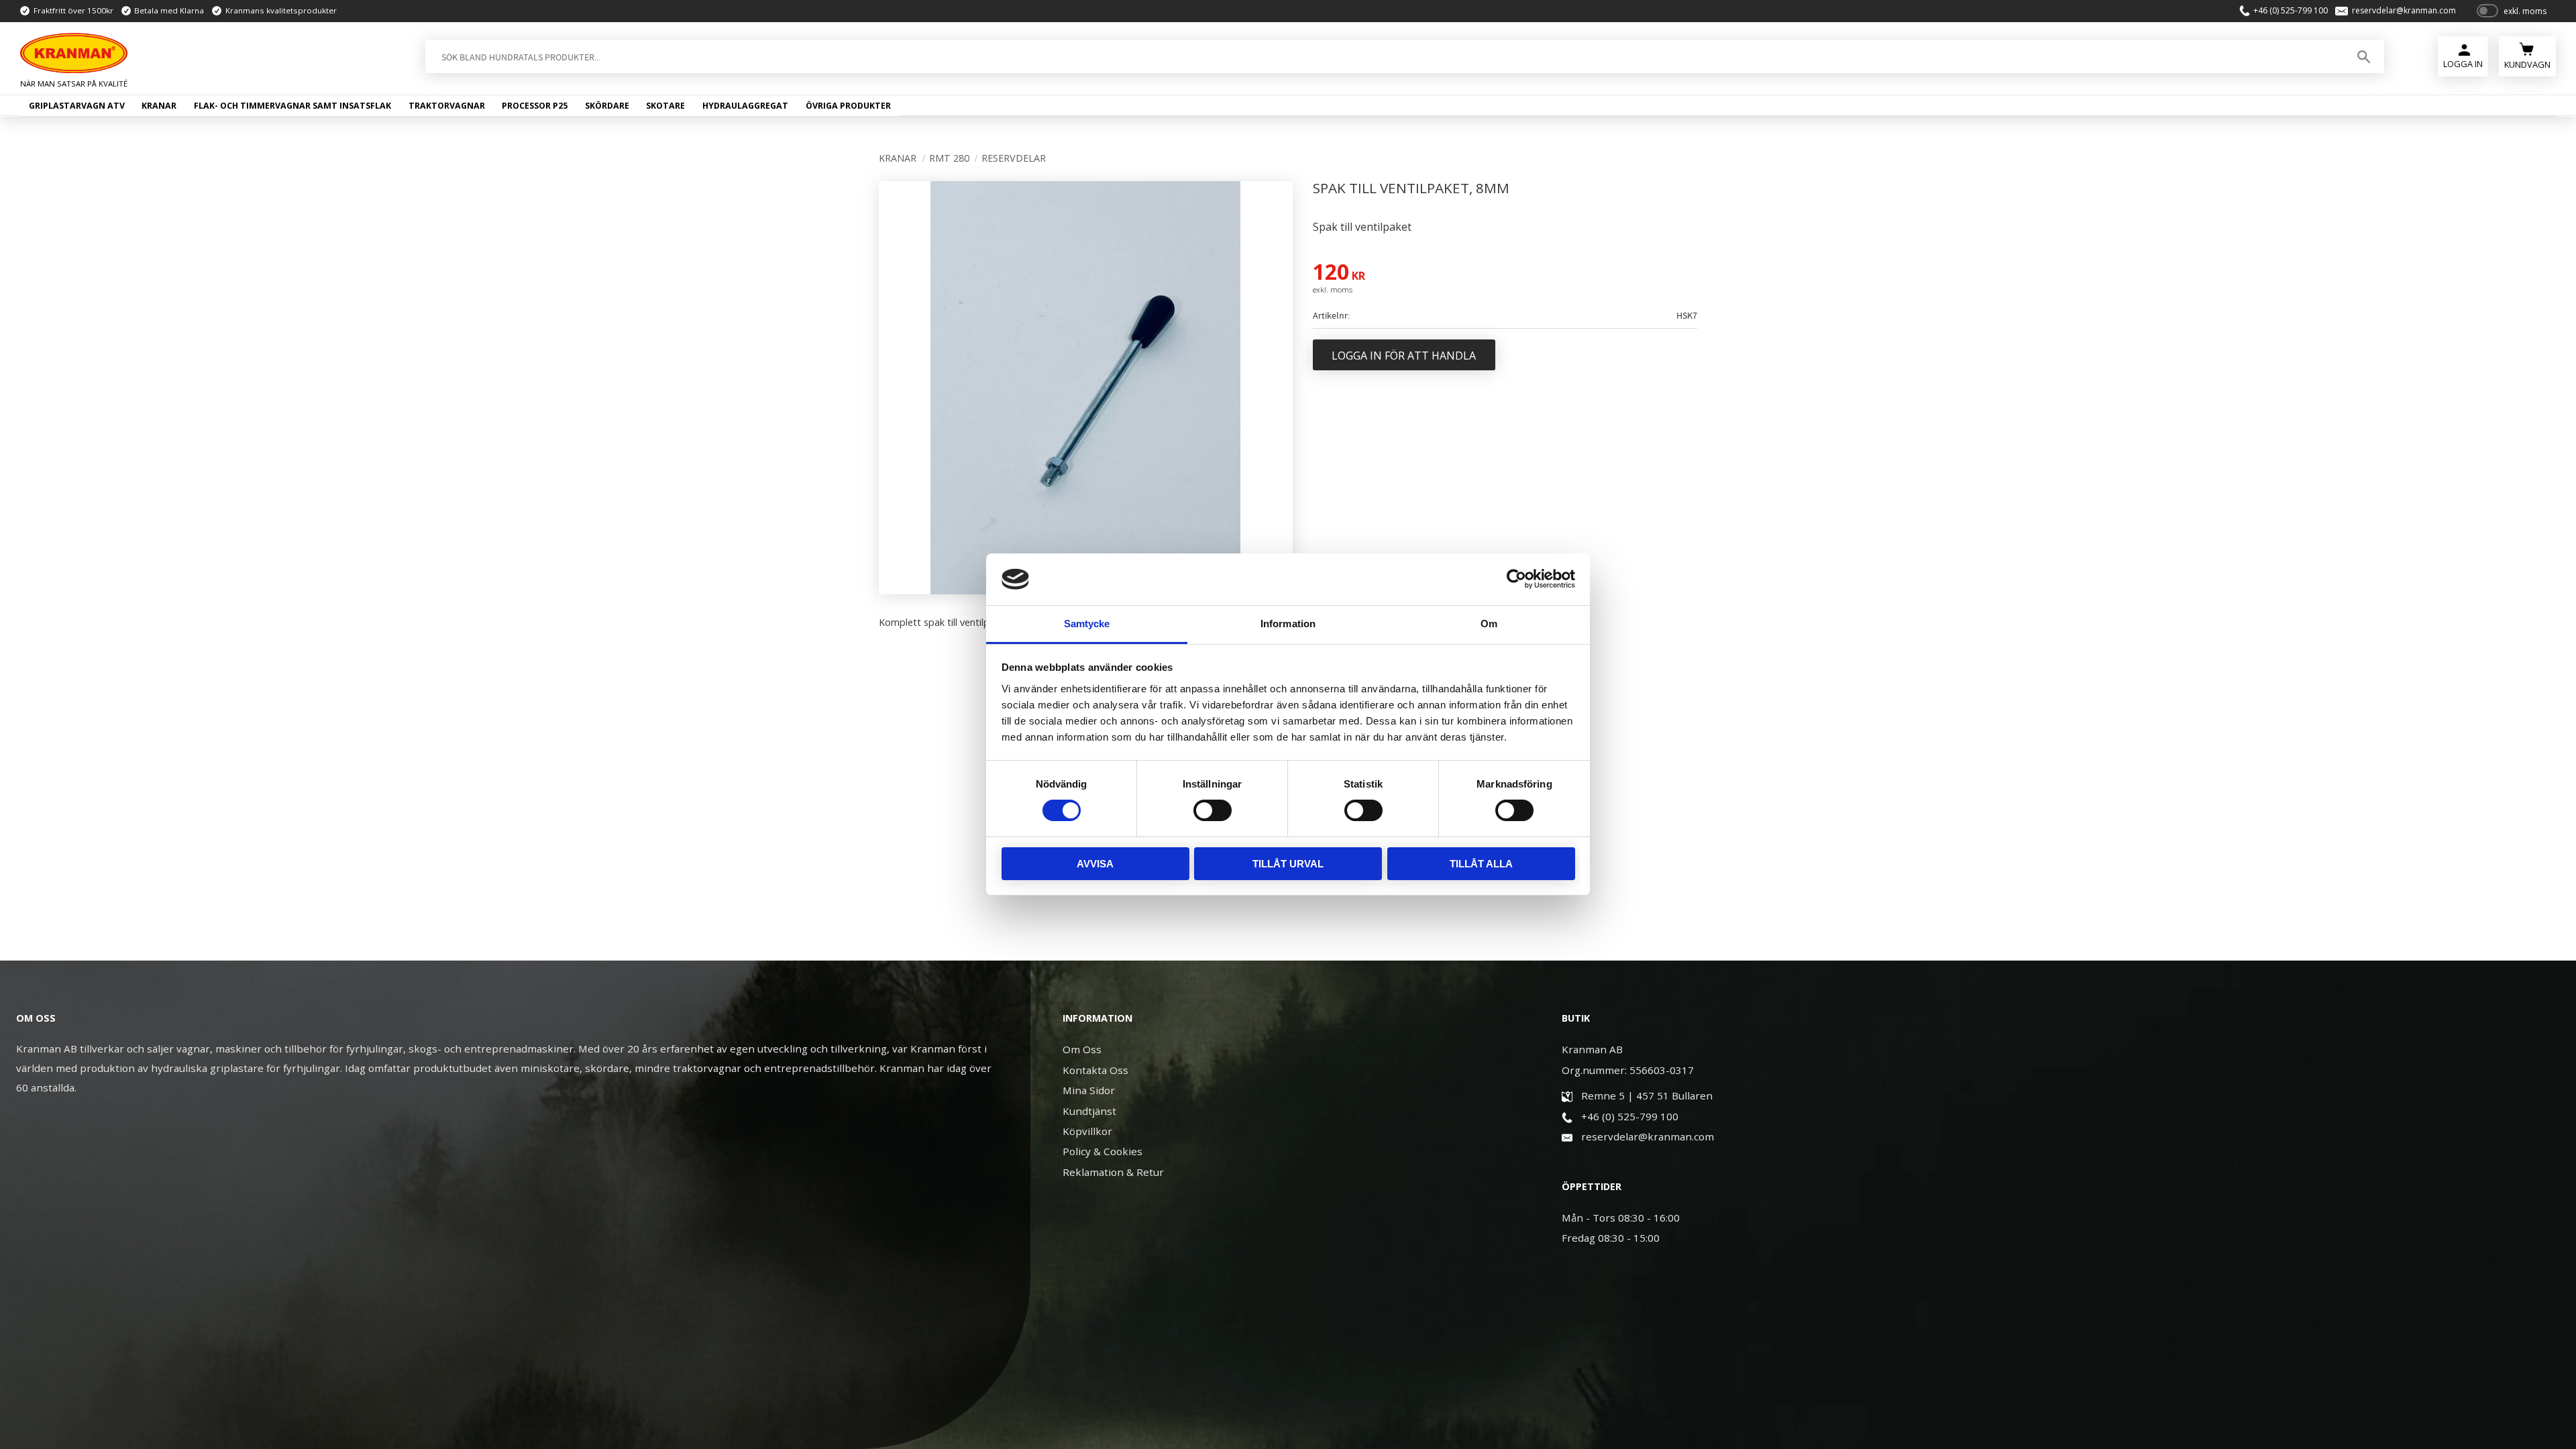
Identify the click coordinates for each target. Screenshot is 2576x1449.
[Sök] (2364, 56)
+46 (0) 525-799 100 (2291, 11)
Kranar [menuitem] (159, 106)
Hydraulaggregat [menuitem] (745, 106)
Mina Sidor (1089, 1090)
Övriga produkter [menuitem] (848, 106)
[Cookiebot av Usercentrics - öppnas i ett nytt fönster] (1516, 579)
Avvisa (1095, 864)
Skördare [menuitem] (607, 106)
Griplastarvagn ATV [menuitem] (77, 106)
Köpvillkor (1087, 1131)
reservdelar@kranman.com (2404, 11)
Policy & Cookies (1103, 1151)
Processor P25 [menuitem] (535, 106)
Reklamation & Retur (1113, 1172)
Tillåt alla (1481, 864)
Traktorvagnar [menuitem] (447, 106)
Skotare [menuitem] (665, 106)
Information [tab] (1288, 624)
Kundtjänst (1089, 1111)
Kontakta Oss (1095, 1070)
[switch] (1213, 810)
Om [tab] (1489, 624)
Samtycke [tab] (1087, 624)
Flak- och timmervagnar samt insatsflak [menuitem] (292, 106)
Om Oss (1082, 1049)
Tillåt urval (1288, 864)
